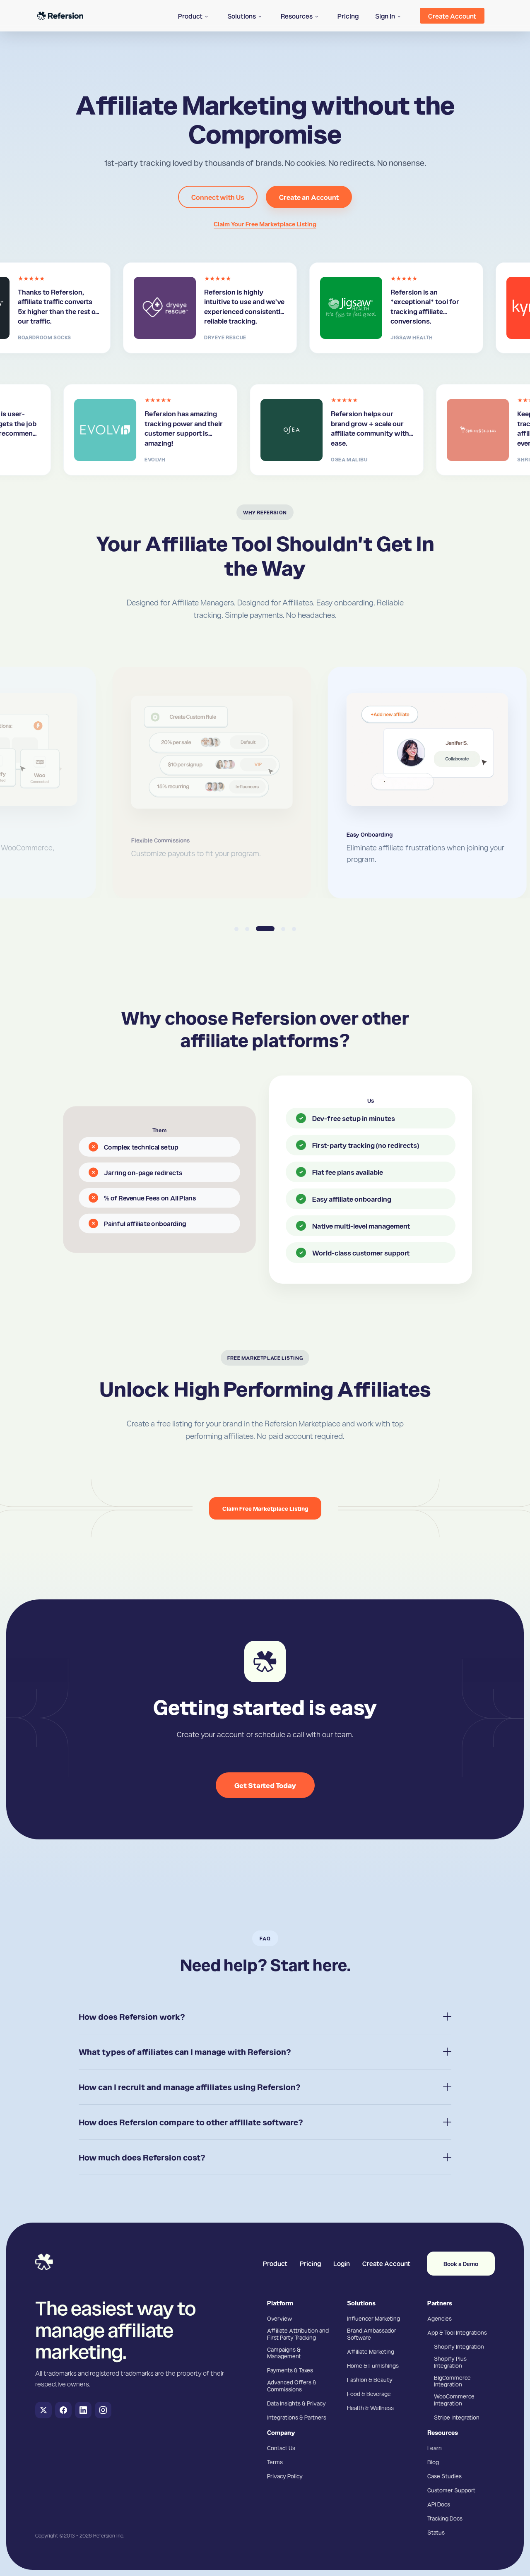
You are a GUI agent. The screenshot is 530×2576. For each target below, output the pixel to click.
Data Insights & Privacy (296, 2403)
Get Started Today (265, 1785)
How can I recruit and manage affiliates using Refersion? (190, 2087)
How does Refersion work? (132, 2017)
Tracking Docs (445, 2518)
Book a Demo (461, 2264)
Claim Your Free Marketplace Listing (265, 224)
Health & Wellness (370, 2408)
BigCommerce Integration (452, 2381)
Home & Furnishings (373, 2365)
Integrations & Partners (297, 2417)
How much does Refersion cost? (142, 2157)
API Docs (439, 2504)
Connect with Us (218, 197)
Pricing (310, 2263)
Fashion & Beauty (370, 2379)
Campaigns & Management (284, 2353)
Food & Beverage (369, 2394)
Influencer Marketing (373, 2318)
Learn (435, 2448)
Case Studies (444, 2476)
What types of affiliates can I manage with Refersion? (185, 2052)
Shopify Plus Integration (450, 2362)
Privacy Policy (285, 2476)
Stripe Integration (457, 2417)
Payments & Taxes (290, 2370)
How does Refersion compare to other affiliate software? (191, 2122)
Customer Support (451, 2490)
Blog (433, 2462)
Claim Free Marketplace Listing (265, 1508)
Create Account (386, 2263)
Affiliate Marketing (371, 2351)
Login (342, 2263)
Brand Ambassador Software (372, 2334)
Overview (279, 2318)
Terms (275, 2462)
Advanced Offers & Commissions (292, 2385)
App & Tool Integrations (457, 2332)
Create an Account (309, 197)
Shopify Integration (459, 2346)
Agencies (440, 2318)
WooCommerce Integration (454, 2400)
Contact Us (281, 2448)
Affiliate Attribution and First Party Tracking (298, 2334)
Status (436, 2532)
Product (275, 2263)
